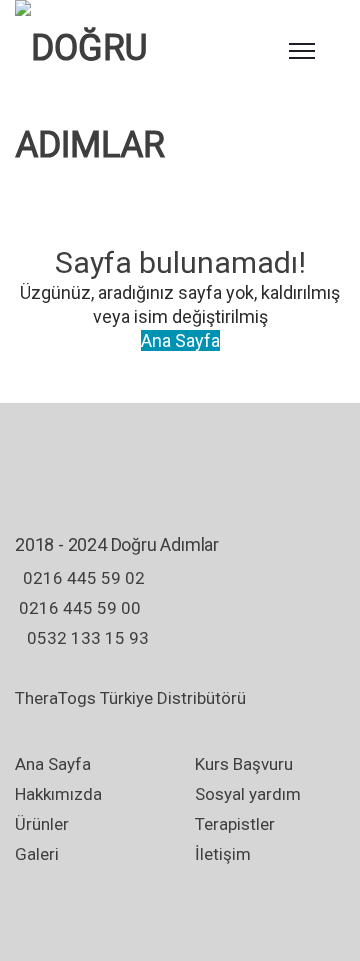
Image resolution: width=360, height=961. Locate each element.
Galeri (37, 854)
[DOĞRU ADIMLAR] (130, 97)
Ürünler (42, 824)
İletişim (223, 854)
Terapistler (235, 824)
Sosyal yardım (248, 794)
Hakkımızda (58, 794)
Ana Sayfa (180, 340)
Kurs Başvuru (244, 764)
